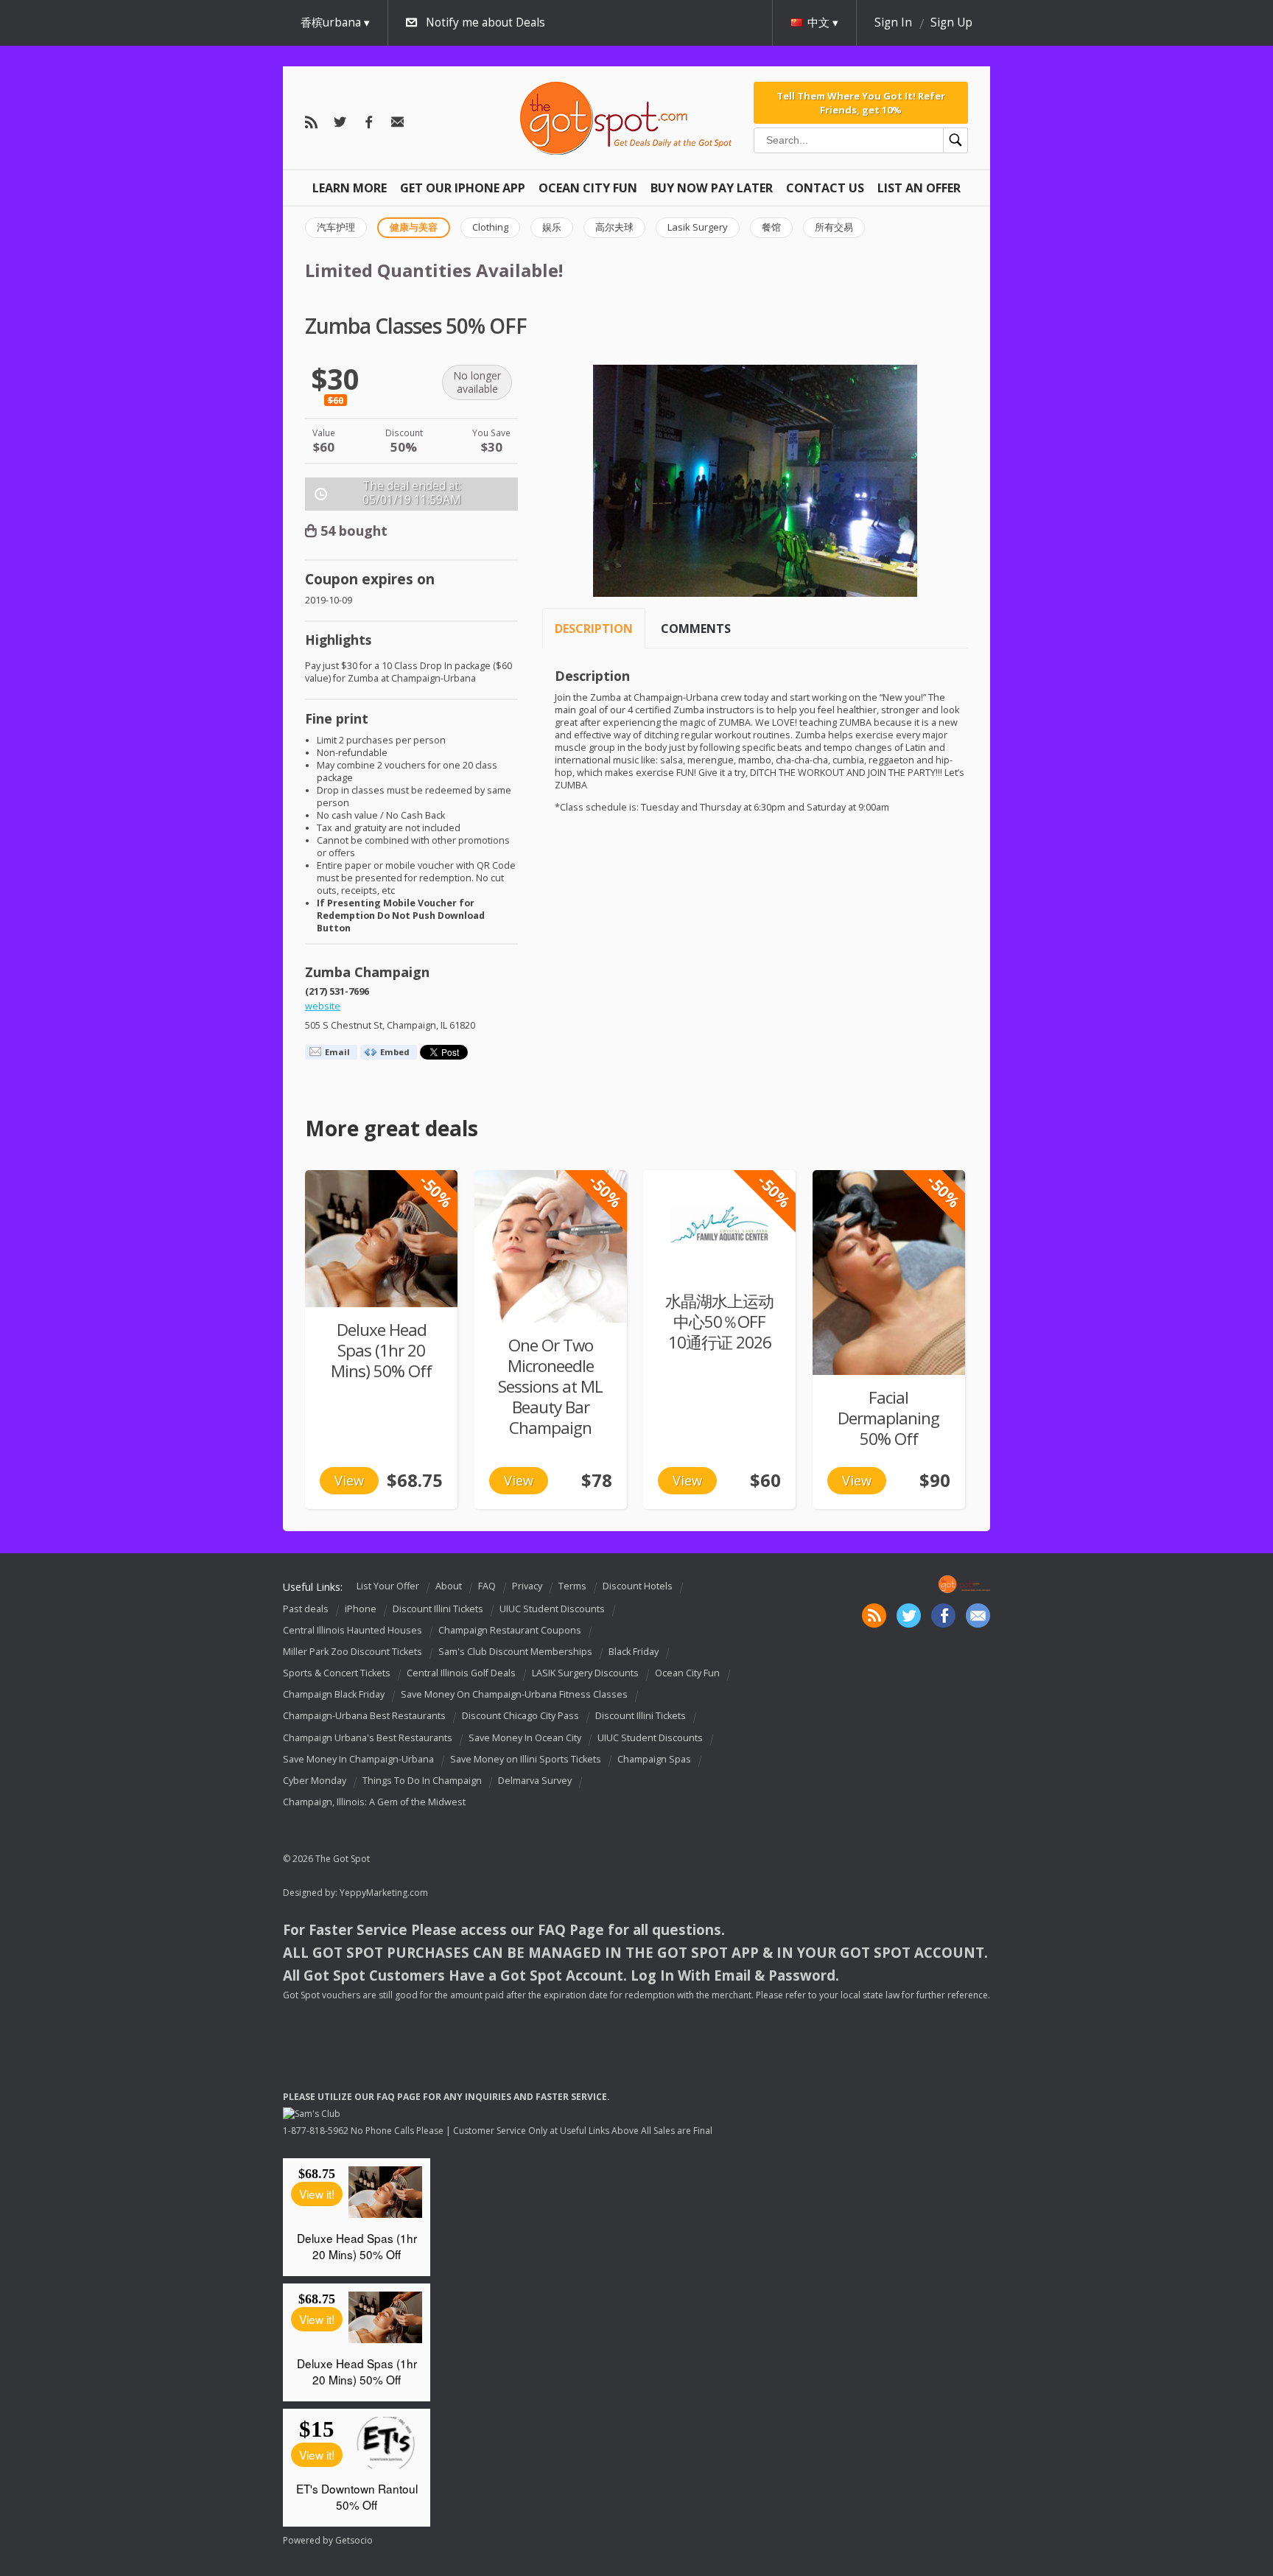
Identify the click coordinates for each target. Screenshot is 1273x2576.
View (349, 1480)
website (323, 1006)
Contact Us (825, 188)
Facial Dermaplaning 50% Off (888, 1418)
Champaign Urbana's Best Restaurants (368, 1738)
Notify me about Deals (485, 22)
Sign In (893, 22)
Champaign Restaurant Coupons (510, 1630)
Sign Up (951, 22)
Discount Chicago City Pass (520, 1716)
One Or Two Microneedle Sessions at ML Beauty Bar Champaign (550, 1386)
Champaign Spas (654, 1759)
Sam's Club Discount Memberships (515, 1652)
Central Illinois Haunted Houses (353, 1630)
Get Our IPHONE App (463, 188)
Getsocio (354, 2540)
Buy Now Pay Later (712, 188)
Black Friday (634, 1652)
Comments (696, 629)
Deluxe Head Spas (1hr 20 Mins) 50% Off (381, 1350)
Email (337, 1052)
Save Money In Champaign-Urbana (358, 1759)
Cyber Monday (315, 1781)
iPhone (361, 1609)
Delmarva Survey (535, 1781)
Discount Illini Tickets (438, 1609)
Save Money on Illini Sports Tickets (526, 1759)
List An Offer (919, 188)
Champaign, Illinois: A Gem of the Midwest (374, 1802)
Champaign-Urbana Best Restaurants (364, 1716)
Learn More (350, 188)
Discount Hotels (638, 1586)
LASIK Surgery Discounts (585, 1673)
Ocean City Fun (588, 188)
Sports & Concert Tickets (337, 1673)
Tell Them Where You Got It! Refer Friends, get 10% (861, 102)
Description (594, 629)
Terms (572, 1586)
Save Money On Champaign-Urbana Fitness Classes (514, 1694)
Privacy (527, 1586)
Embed (395, 1052)
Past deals (306, 1609)
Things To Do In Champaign (422, 1781)
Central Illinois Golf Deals (461, 1673)
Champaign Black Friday (334, 1694)
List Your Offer (388, 1586)
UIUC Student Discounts (552, 1609)
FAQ (487, 1586)
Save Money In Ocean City (525, 1738)
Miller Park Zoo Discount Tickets (353, 1652)
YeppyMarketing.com (384, 1893)
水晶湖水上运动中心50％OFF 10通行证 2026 (719, 1322)
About (449, 1586)
